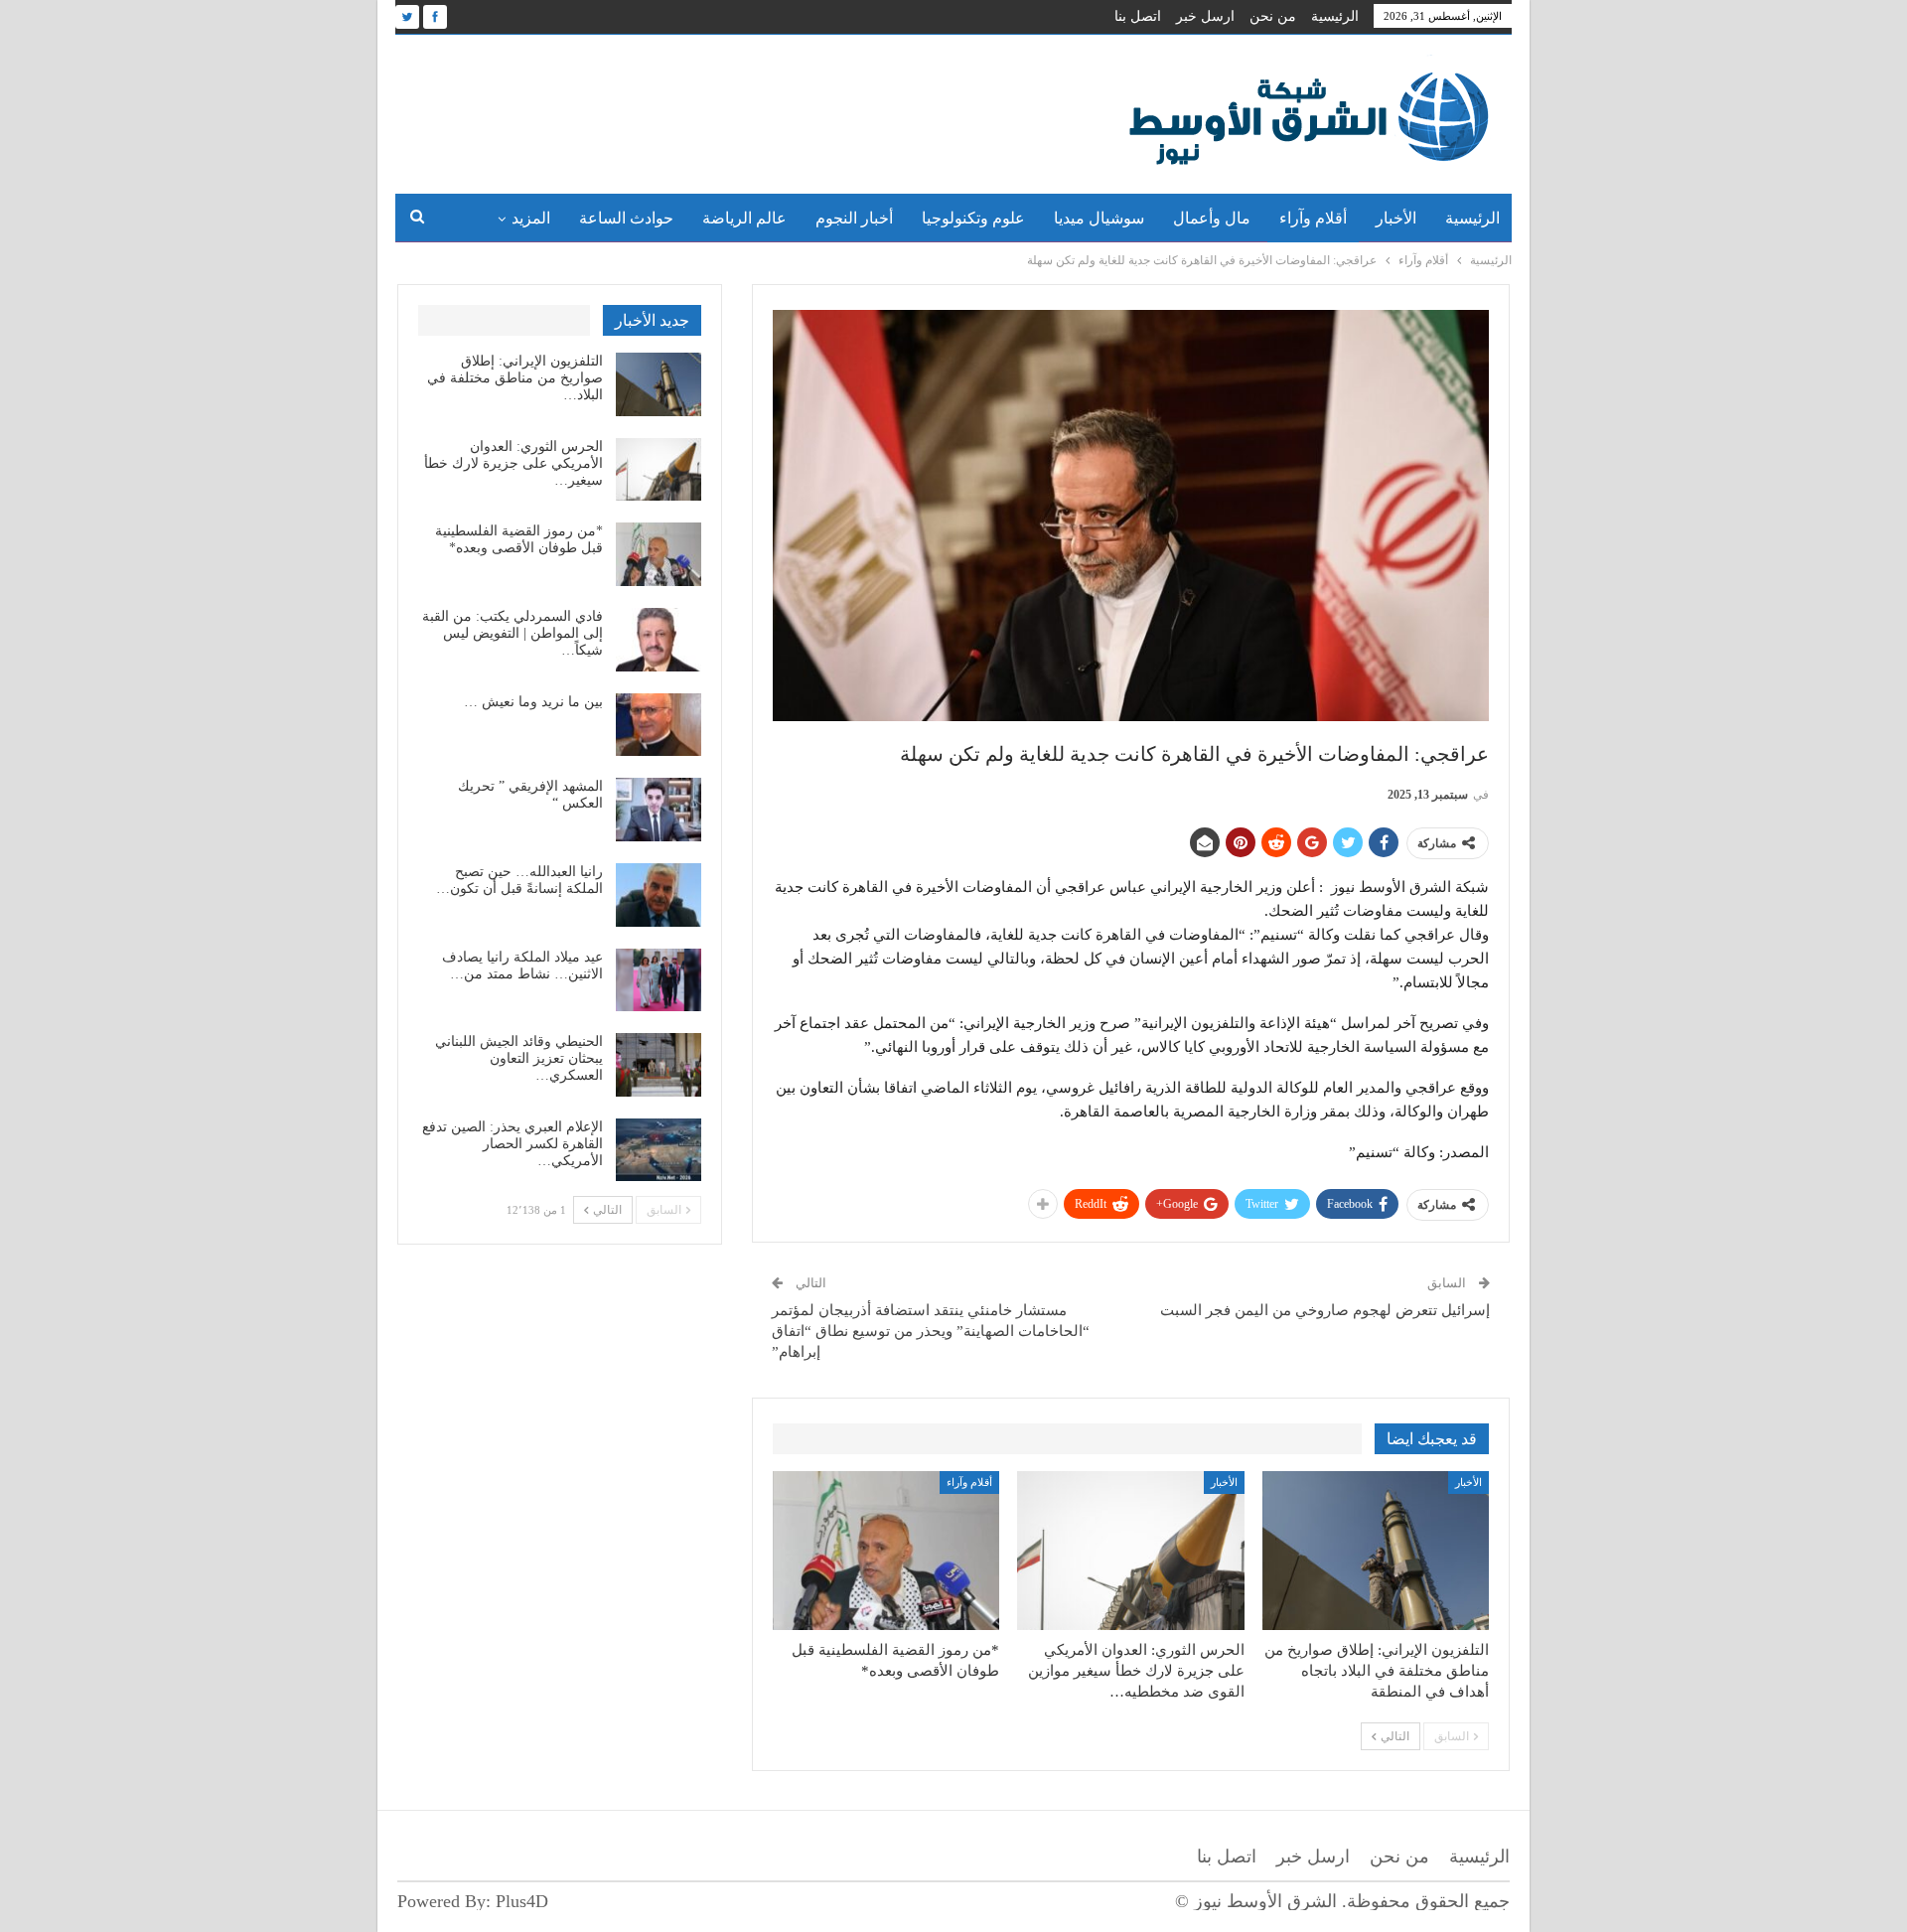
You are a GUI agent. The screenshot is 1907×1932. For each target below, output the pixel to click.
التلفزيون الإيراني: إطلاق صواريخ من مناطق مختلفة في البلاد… (515, 378)
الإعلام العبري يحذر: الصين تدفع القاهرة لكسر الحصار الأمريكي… (513, 1144)
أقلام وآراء (1313, 218)
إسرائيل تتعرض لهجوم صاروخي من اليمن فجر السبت (1325, 1310)
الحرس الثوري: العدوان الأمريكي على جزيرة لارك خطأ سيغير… (513, 463)
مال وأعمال (1212, 218)
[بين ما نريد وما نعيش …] (659, 725)
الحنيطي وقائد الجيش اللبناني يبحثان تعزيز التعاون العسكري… (519, 1058)
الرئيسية (1335, 16)
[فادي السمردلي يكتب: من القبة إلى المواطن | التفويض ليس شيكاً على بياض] (659, 640)
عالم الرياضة (744, 218)
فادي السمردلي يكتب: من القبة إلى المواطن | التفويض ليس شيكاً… (513, 633)
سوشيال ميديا (1099, 218)
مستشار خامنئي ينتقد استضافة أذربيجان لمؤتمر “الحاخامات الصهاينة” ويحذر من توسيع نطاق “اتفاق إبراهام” (931, 1331)
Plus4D (522, 1901)
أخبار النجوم (854, 218)
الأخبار (1396, 218)
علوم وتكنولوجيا (973, 218)
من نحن (1273, 16)
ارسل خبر (1205, 16)
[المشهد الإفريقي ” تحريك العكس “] (659, 810)
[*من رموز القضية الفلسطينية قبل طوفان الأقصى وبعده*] (886, 1551)
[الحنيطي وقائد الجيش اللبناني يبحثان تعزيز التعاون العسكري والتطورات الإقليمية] (659, 1065)
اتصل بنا (1138, 16)
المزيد (531, 218)
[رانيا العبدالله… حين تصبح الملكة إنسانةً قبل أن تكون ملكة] (659, 895)
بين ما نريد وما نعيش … (533, 702)
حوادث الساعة (626, 218)
